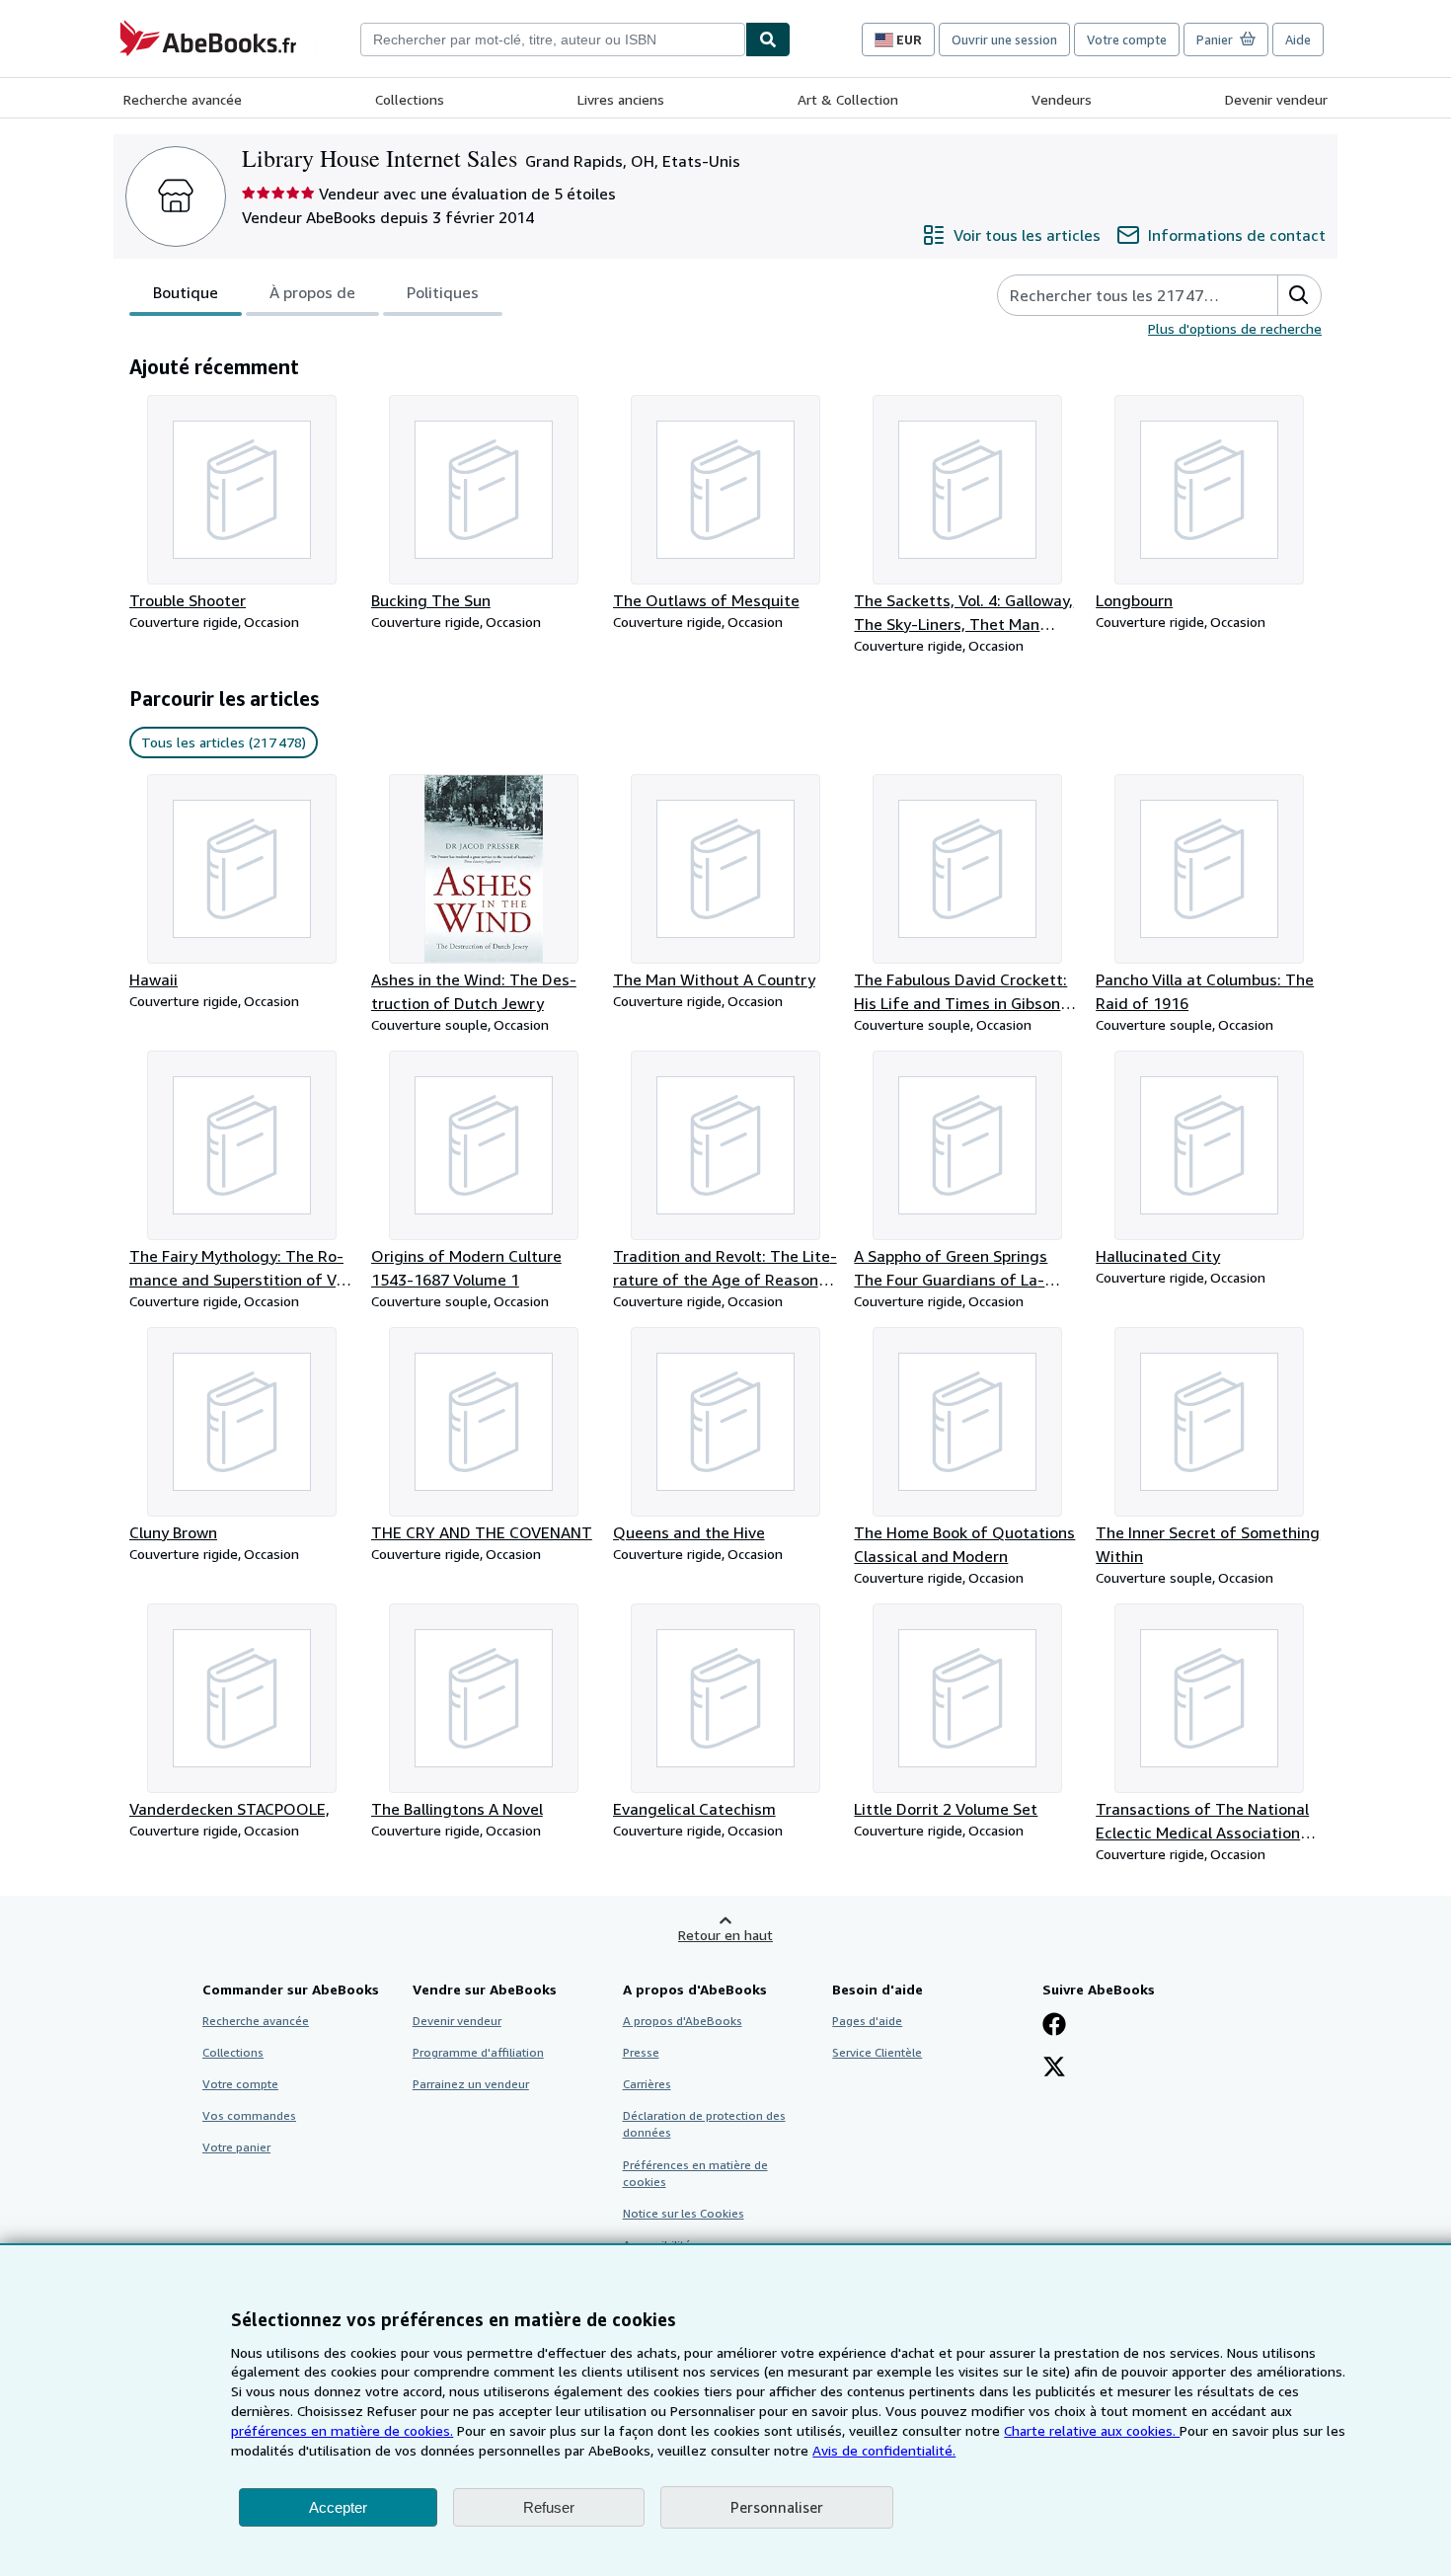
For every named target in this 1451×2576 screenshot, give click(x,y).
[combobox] (553, 39)
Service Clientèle (877, 2052)
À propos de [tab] (312, 292)
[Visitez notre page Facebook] (1054, 2026)
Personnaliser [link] (777, 2507)
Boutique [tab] (186, 292)
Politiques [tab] (443, 292)
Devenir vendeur (1276, 99)
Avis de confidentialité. (884, 2450)
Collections (410, 99)
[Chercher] (768, 39)
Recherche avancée (183, 99)
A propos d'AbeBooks (683, 2021)
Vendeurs (1062, 99)
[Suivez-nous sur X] (1054, 2069)
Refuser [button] (549, 2507)
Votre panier (236, 2147)
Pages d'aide (867, 2021)
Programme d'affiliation (478, 2052)
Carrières (647, 2084)
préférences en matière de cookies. (342, 2430)
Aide (1298, 39)
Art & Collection (848, 99)
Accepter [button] (338, 2507)
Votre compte (1127, 39)
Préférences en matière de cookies (695, 2173)
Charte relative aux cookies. (1092, 2430)
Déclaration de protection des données (704, 2124)
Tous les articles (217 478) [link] (224, 742)
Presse (641, 2052)
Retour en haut (725, 1935)
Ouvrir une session (1004, 39)
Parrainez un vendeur (471, 2084)
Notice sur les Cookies (684, 2213)
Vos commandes (249, 2115)
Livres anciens (621, 99)
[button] (1299, 295)
